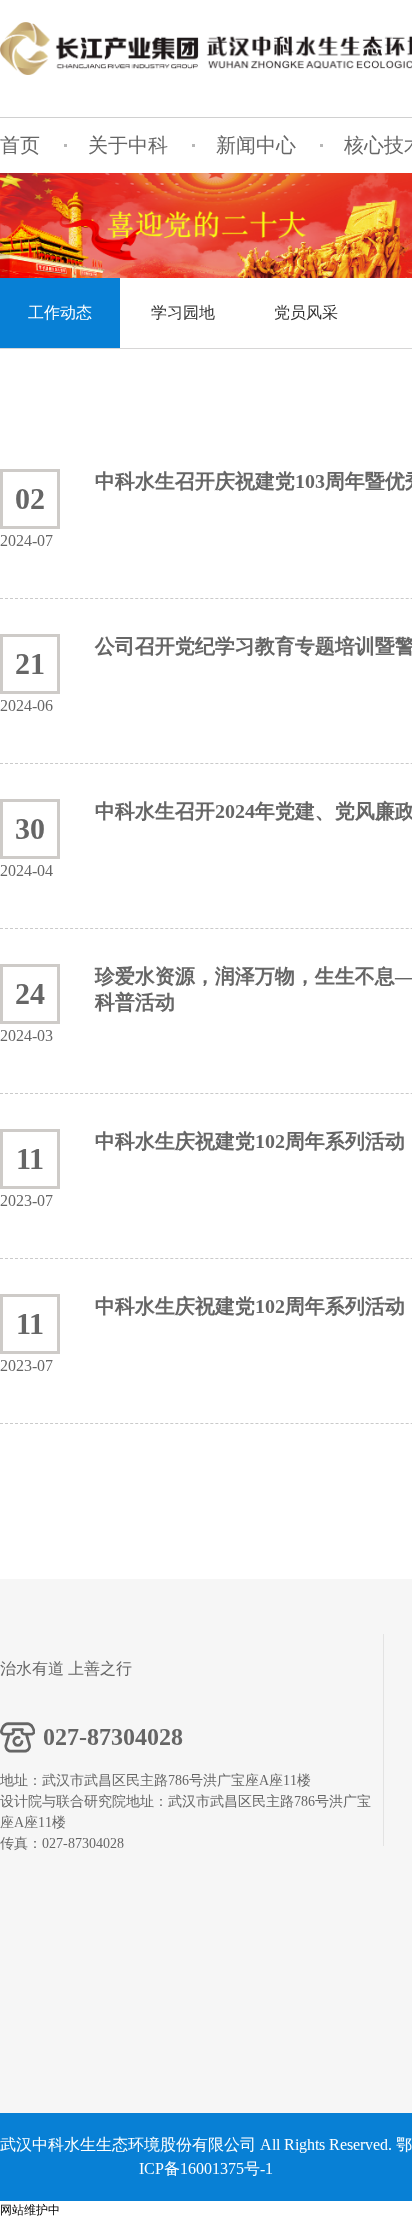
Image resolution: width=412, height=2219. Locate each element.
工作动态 (60, 312)
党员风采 (306, 312)
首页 (20, 145)
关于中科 (128, 145)
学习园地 (183, 312)
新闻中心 (256, 145)
